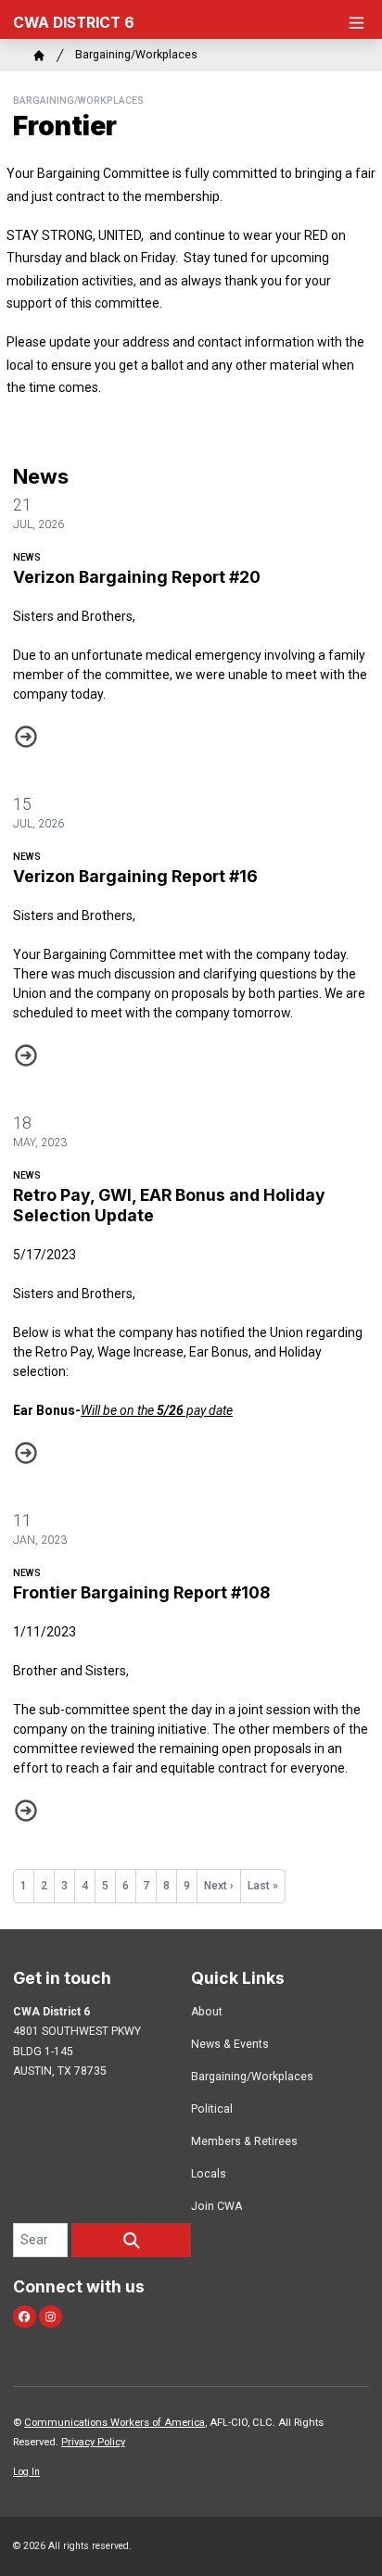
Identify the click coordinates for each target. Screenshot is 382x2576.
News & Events (230, 2044)
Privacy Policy (93, 2442)
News (27, 557)
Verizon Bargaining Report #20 (137, 577)
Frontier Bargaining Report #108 (141, 1592)
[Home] (39, 56)
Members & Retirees (244, 2141)
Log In (26, 2472)
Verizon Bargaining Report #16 (135, 876)
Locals (209, 2174)
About (207, 2012)
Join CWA (216, 2206)
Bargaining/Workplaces (136, 55)
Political (212, 2109)
